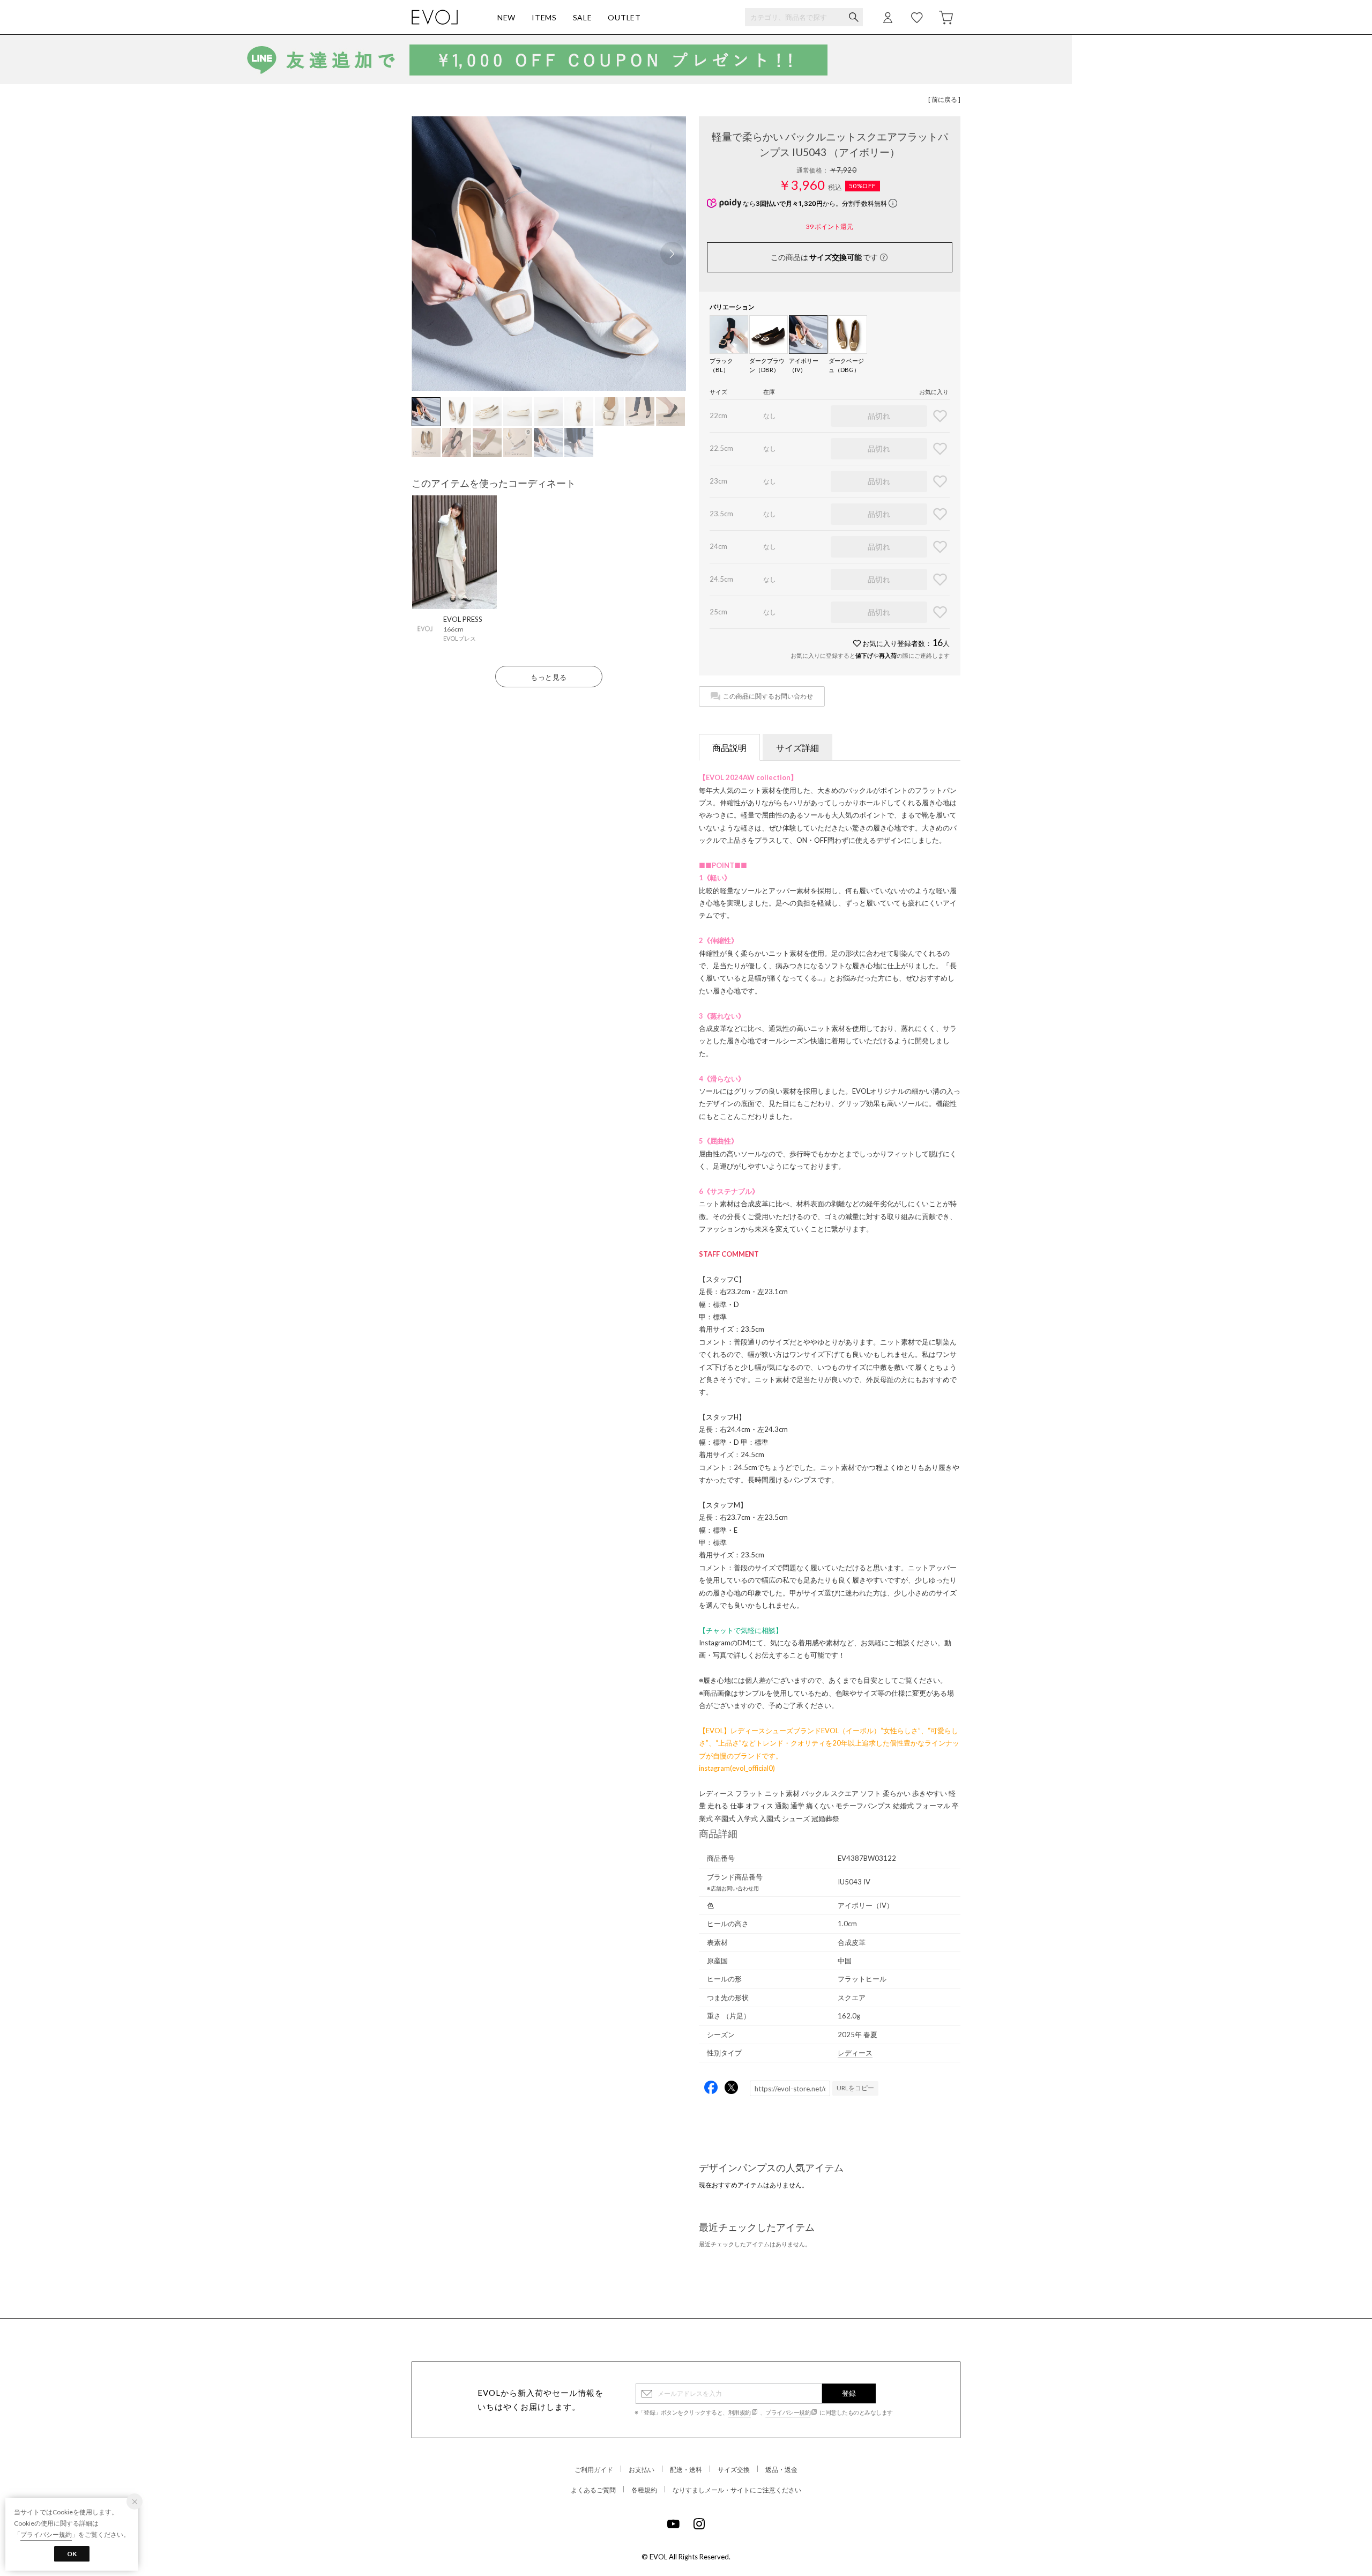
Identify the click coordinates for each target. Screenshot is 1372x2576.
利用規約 (740, 2412)
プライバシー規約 (788, 2412)
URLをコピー (855, 2088)
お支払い (642, 2470)
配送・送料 (686, 2470)
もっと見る (549, 677)
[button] (672, 254)
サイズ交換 (734, 2470)
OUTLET (624, 17)
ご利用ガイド (594, 2470)
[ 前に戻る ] (944, 99)
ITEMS (544, 17)
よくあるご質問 (593, 2490)
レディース (855, 2053)
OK (72, 2554)
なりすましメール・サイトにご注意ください (737, 2490)
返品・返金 (781, 2470)
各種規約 (644, 2490)
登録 (849, 2393)
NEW (506, 17)
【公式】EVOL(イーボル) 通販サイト (435, 17)
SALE (583, 17)
